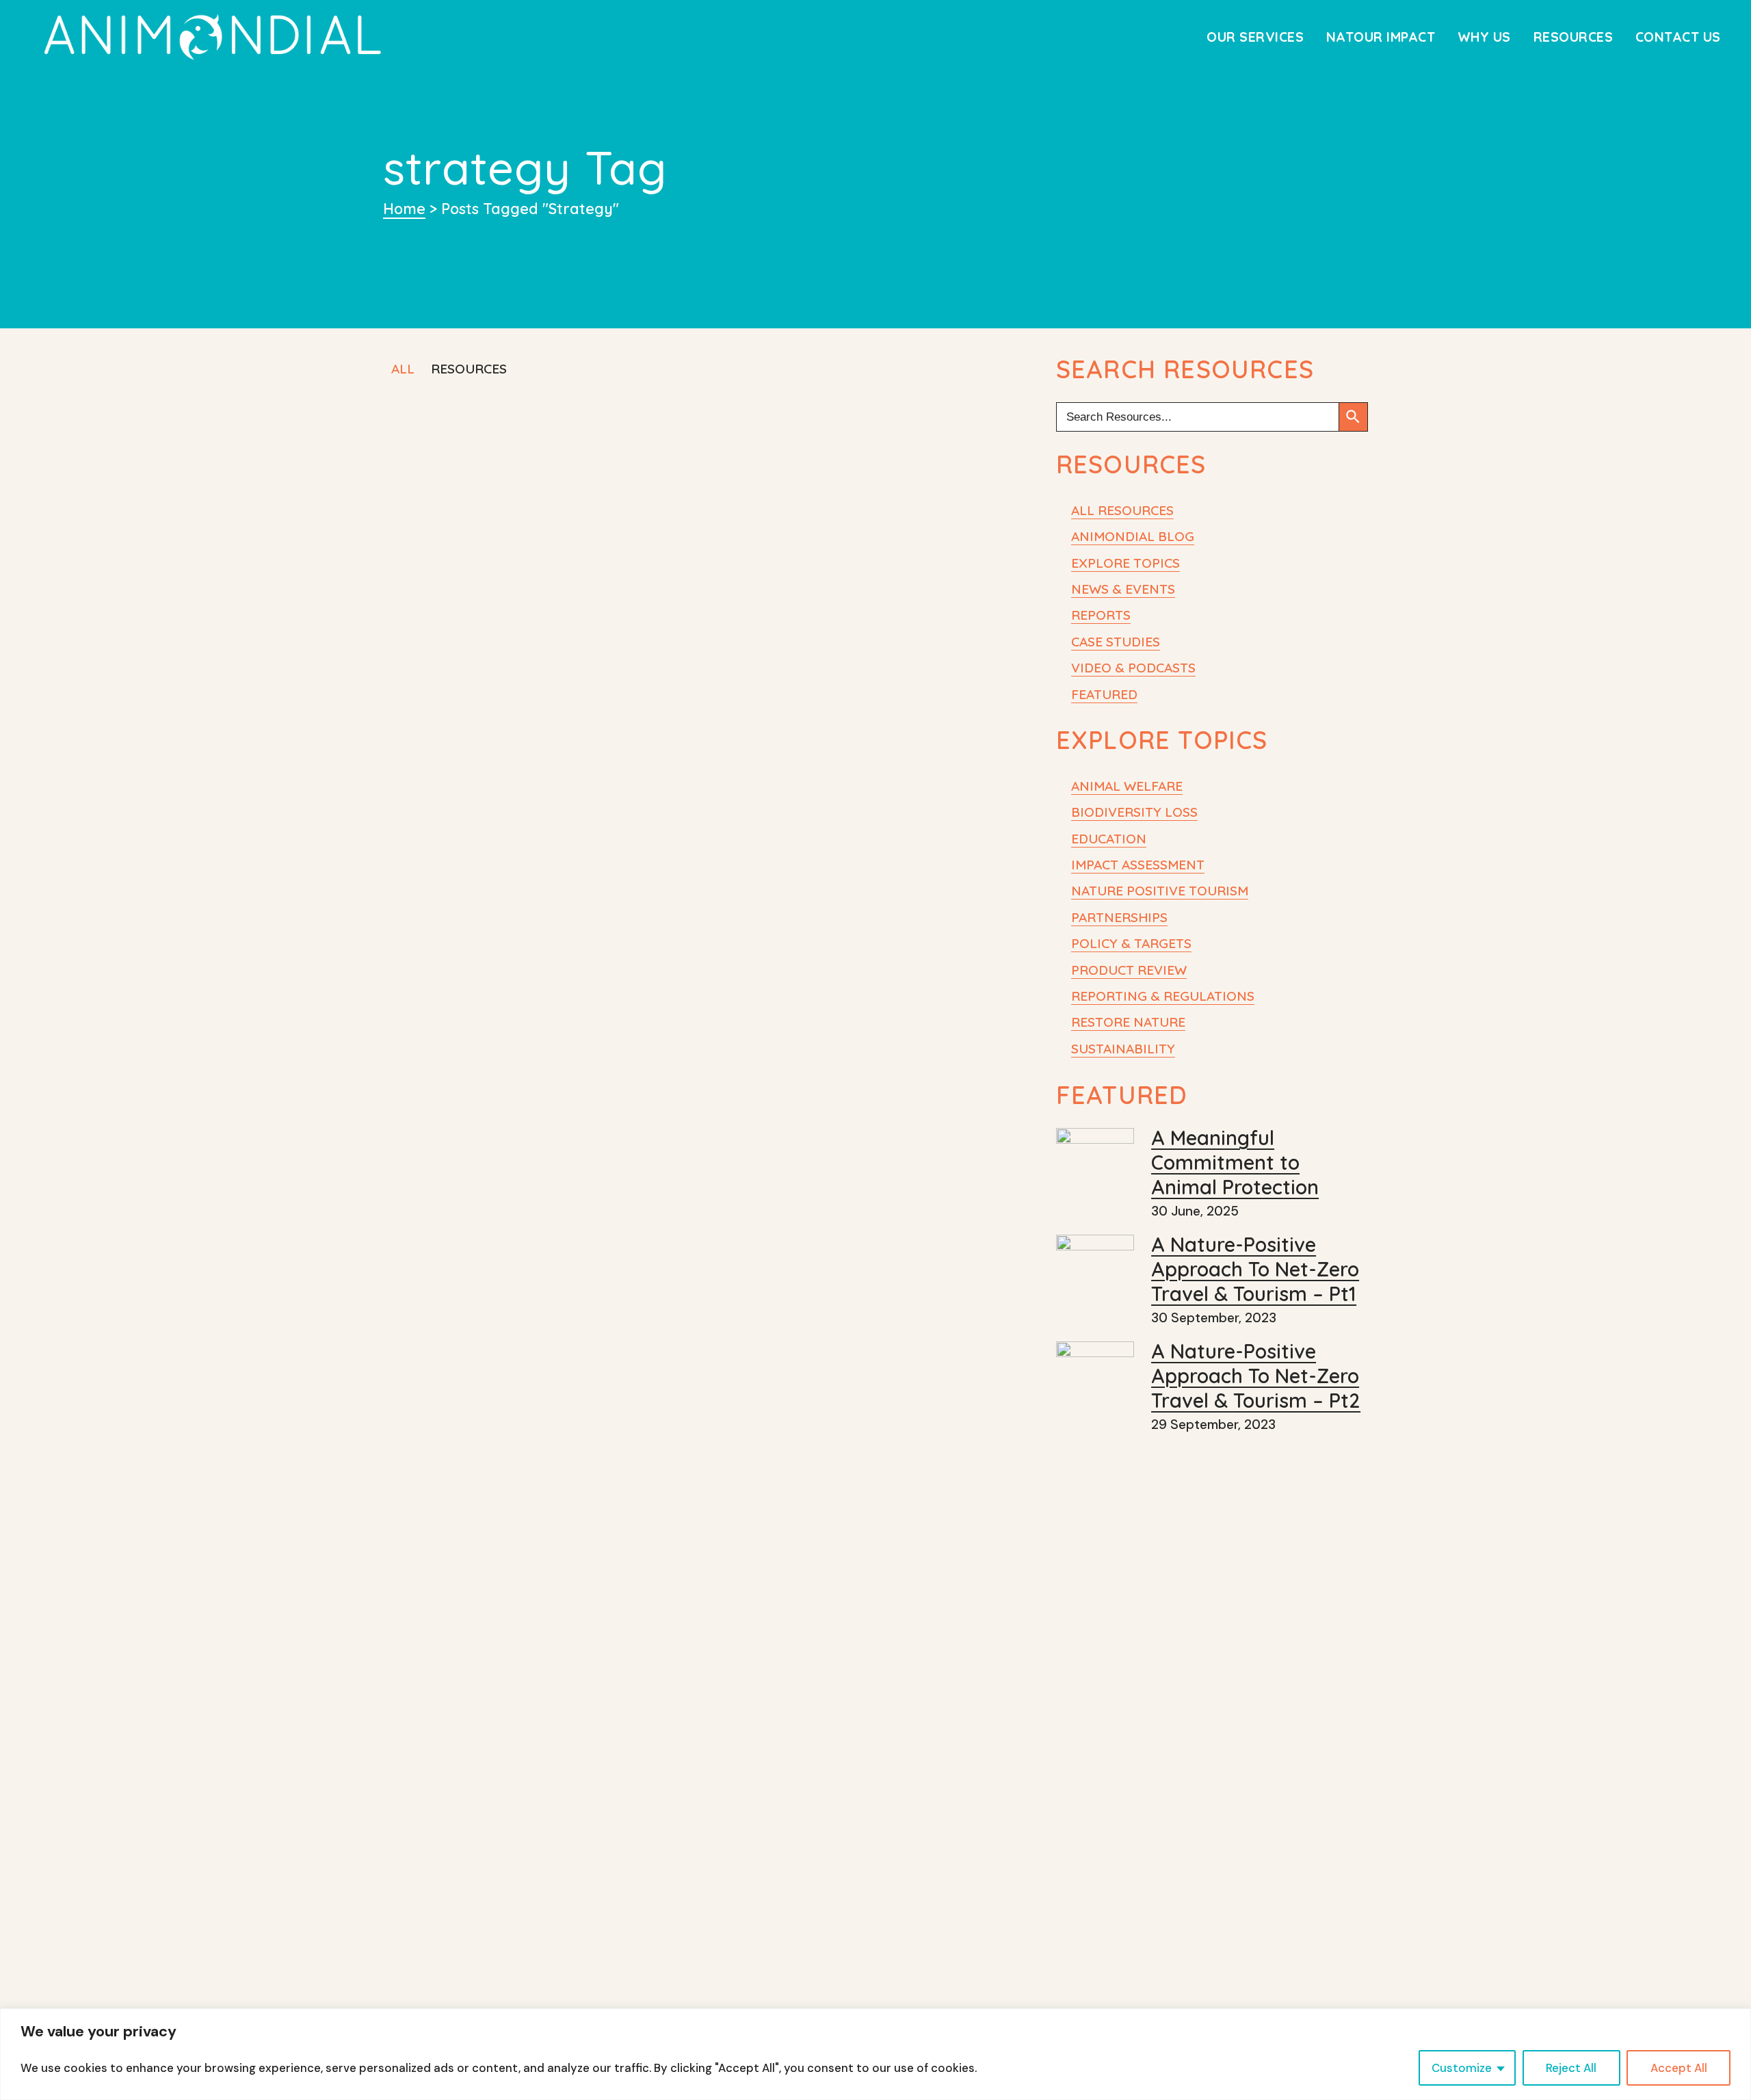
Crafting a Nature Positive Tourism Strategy (825, 613)
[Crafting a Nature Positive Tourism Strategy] (844, 489)
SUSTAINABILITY (1123, 1049)
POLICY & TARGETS (1131, 943)
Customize (1462, 2068)
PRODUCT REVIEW (1129, 970)
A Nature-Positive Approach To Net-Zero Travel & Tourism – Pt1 (1255, 1269)
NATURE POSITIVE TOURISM (1160, 891)
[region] (875, 2054)
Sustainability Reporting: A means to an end (521, 615)
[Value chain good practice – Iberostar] (844, 772)
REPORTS (1101, 615)
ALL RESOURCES (1122, 510)
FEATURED (1104, 694)
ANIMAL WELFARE (1127, 786)
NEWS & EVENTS (1123, 589)
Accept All (1679, 2068)
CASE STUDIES (1116, 642)
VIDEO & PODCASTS (1133, 668)
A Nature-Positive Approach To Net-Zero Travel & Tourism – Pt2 (1256, 1376)
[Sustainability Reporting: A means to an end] (537, 490)
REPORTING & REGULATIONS (1163, 996)
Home (404, 208)
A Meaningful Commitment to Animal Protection (1235, 1162)
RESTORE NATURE (1128, 1022)
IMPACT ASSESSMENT (1138, 865)
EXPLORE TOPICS (1125, 563)
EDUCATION (1109, 839)
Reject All (1571, 2068)
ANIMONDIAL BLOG (1133, 536)
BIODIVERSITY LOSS (1134, 812)
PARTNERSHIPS (1119, 917)
